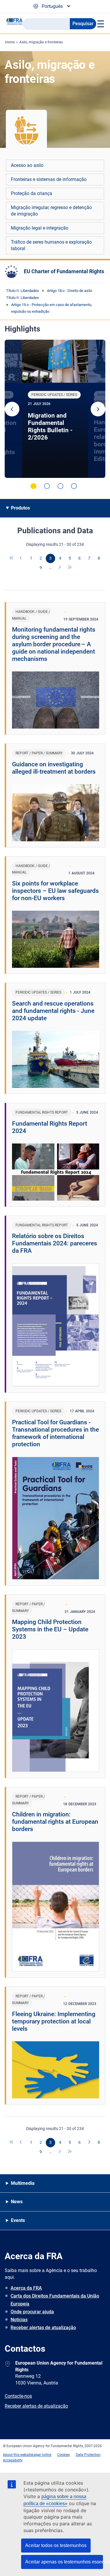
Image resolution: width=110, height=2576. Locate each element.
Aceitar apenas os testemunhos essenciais (64, 2562)
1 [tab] (33, 486)
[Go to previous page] (21, 558)
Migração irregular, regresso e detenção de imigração (51, 211)
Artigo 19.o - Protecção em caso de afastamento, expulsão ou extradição (52, 308)
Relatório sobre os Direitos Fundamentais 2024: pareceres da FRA (55, 1243)
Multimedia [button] (23, 2183)
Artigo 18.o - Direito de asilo (70, 291)
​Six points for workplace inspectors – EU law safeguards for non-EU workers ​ (55, 891)
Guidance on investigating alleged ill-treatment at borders (54, 768)
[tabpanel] (55, 409)
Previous (12, 409)
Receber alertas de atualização (43, 2328)
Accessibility (13, 2460)
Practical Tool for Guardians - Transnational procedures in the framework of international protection (55, 1433)
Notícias (19, 2320)
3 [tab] (60, 486)
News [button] (17, 2202)
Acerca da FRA (26, 2288)
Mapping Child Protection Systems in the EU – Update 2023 (50, 1629)
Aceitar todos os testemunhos (56, 2545)
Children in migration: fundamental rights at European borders (55, 1822)
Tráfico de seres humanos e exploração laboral (51, 245)
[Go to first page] (12, 558)
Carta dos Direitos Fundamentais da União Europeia (55, 2300)
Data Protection (88, 2455)
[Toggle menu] (100, 24)
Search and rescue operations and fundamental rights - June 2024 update (53, 1011)
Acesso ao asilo (27, 165)
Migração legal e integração (40, 228)
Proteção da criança (32, 193)
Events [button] (18, 2220)
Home (10, 42)
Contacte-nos (18, 2396)
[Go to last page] (70, 568)
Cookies (64, 2455)
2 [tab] (47, 486)
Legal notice (42, 2455)
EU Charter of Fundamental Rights (64, 271)
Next (98, 409)
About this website (18, 2455)
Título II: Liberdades (23, 291)
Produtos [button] (20, 508)
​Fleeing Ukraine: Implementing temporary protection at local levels (54, 2021)
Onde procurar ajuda (32, 2312)
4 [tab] (74, 486)
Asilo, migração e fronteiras (41, 42)
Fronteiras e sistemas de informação (49, 179)
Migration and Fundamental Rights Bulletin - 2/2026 (50, 427)
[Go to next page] (60, 568)
